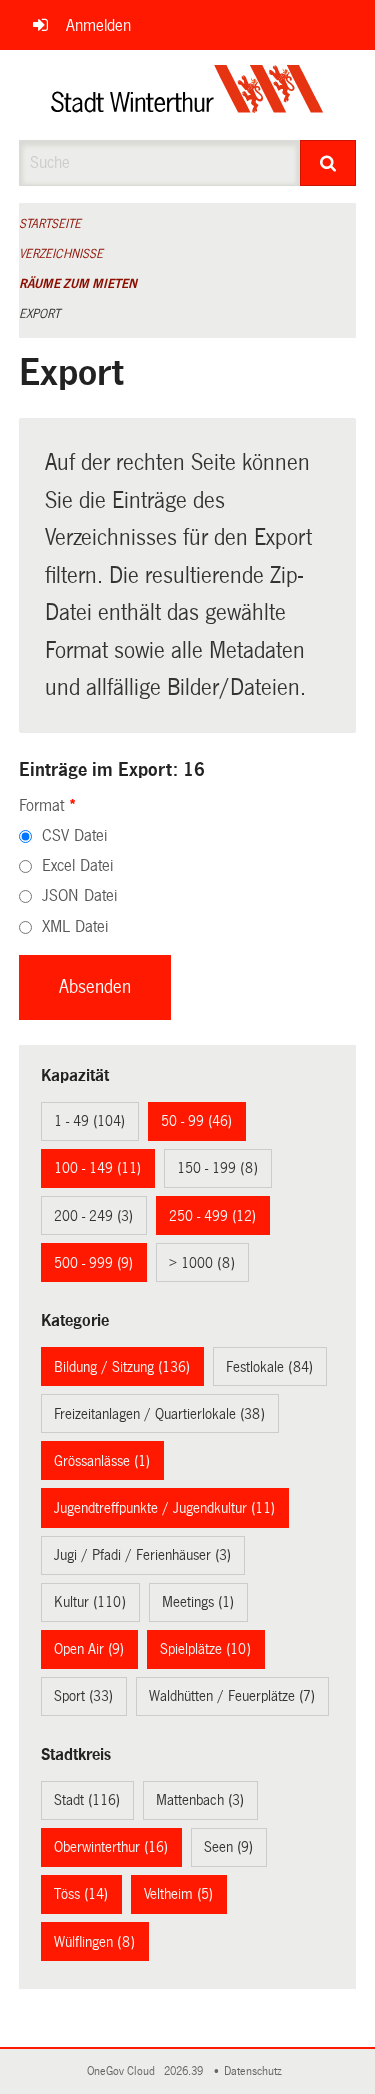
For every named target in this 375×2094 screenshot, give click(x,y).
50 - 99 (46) (196, 1121)
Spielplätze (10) (205, 1649)
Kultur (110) (90, 1602)
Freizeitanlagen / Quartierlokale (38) (159, 1414)
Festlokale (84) (269, 1367)
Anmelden (98, 25)
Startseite (50, 224)
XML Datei (75, 926)
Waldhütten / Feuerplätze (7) (232, 1696)
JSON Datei (79, 895)
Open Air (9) (89, 1649)
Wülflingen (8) (94, 1942)
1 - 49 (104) (89, 1121)
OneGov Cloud (124, 2071)
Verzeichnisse (61, 254)
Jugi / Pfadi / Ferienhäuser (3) (142, 1555)
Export (39, 314)
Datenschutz (256, 2071)
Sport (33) (83, 1696)
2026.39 (185, 2071)
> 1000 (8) (202, 1263)
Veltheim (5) (178, 1894)
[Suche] (328, 163)
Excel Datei (77, 865)
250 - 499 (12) (212, 1216)
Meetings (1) (198, 1602)
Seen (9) (228, 1847)
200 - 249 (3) (93, 1216)
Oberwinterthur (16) (111, 1847)
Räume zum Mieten (78, 284)
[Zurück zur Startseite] (187, 95)
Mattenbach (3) (200, 1800)
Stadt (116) (87, 1800)
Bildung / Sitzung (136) (122, 1367)
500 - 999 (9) (93, 1263)
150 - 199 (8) (217, 1168)
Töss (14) (81, 1894)
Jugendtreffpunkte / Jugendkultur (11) (164, 1508)
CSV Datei (74, 835)
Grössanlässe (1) (102, 1461)
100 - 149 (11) (97, 1168)
